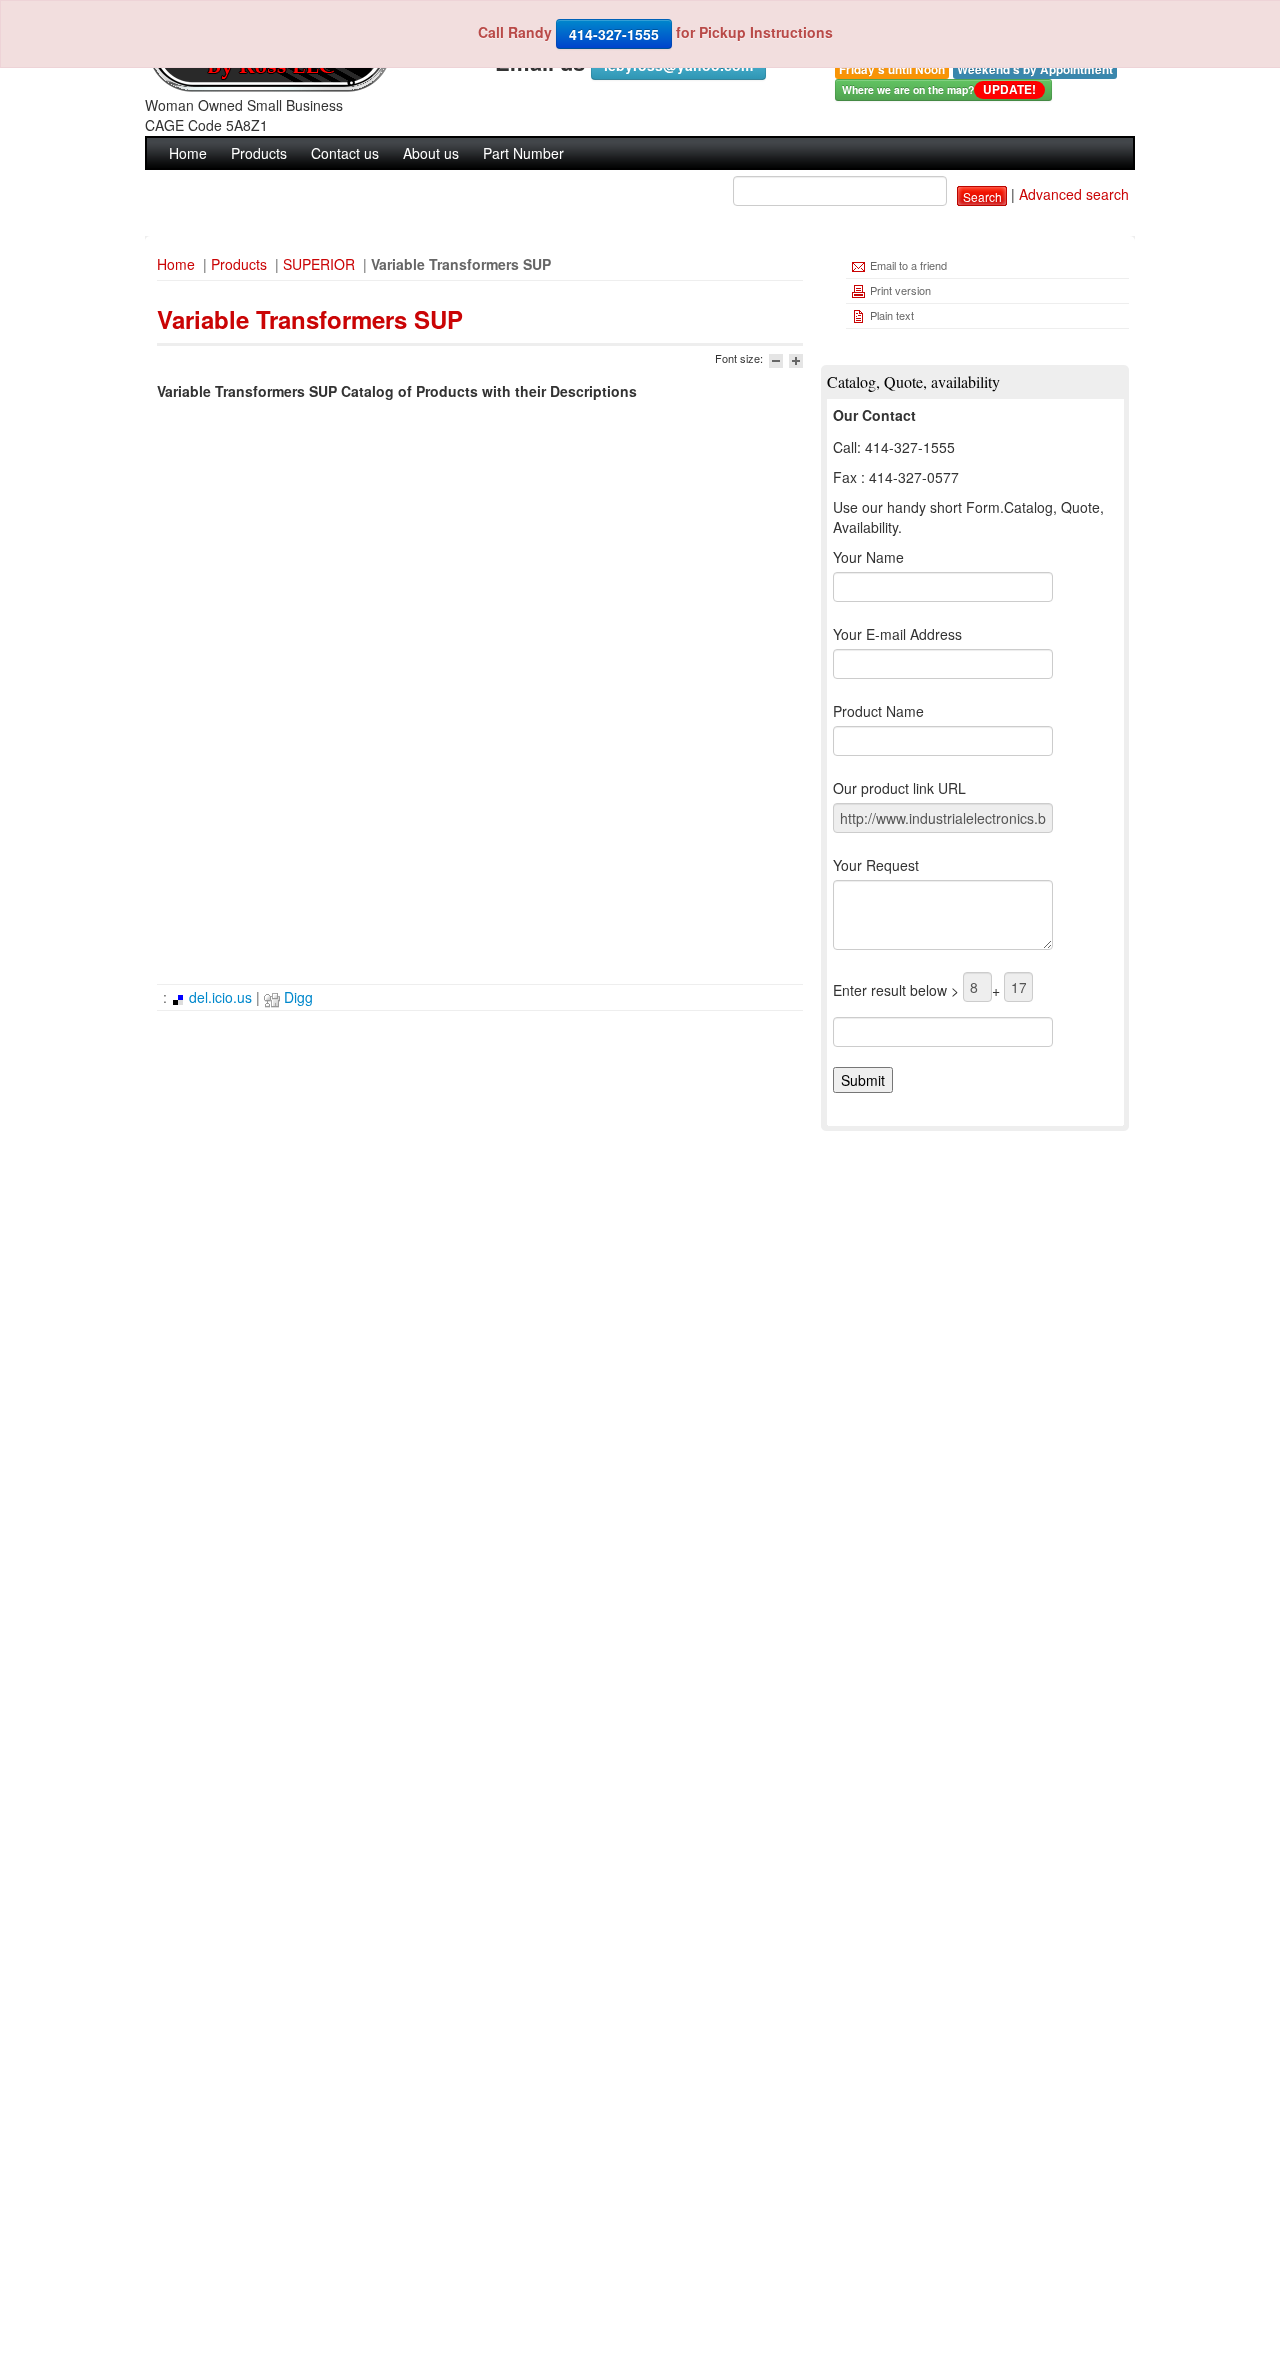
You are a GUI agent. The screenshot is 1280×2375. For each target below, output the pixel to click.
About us (431, 153)
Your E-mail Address (897, 634)
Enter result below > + (918, 990)
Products (259, 153)
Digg (296, 997)
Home (188, 153)
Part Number (523, 153)
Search (982, 196)
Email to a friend (907, 265)
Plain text (890, 315)
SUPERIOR (319, 264)
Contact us (345, 153)
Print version (899, 290)
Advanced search (1074, 194)
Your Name (868, 557)
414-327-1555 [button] (614, 34)
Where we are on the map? (939, 89)
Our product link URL (899, 788)
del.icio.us (218, 997)
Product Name (878, 711)
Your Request (876, 865)
